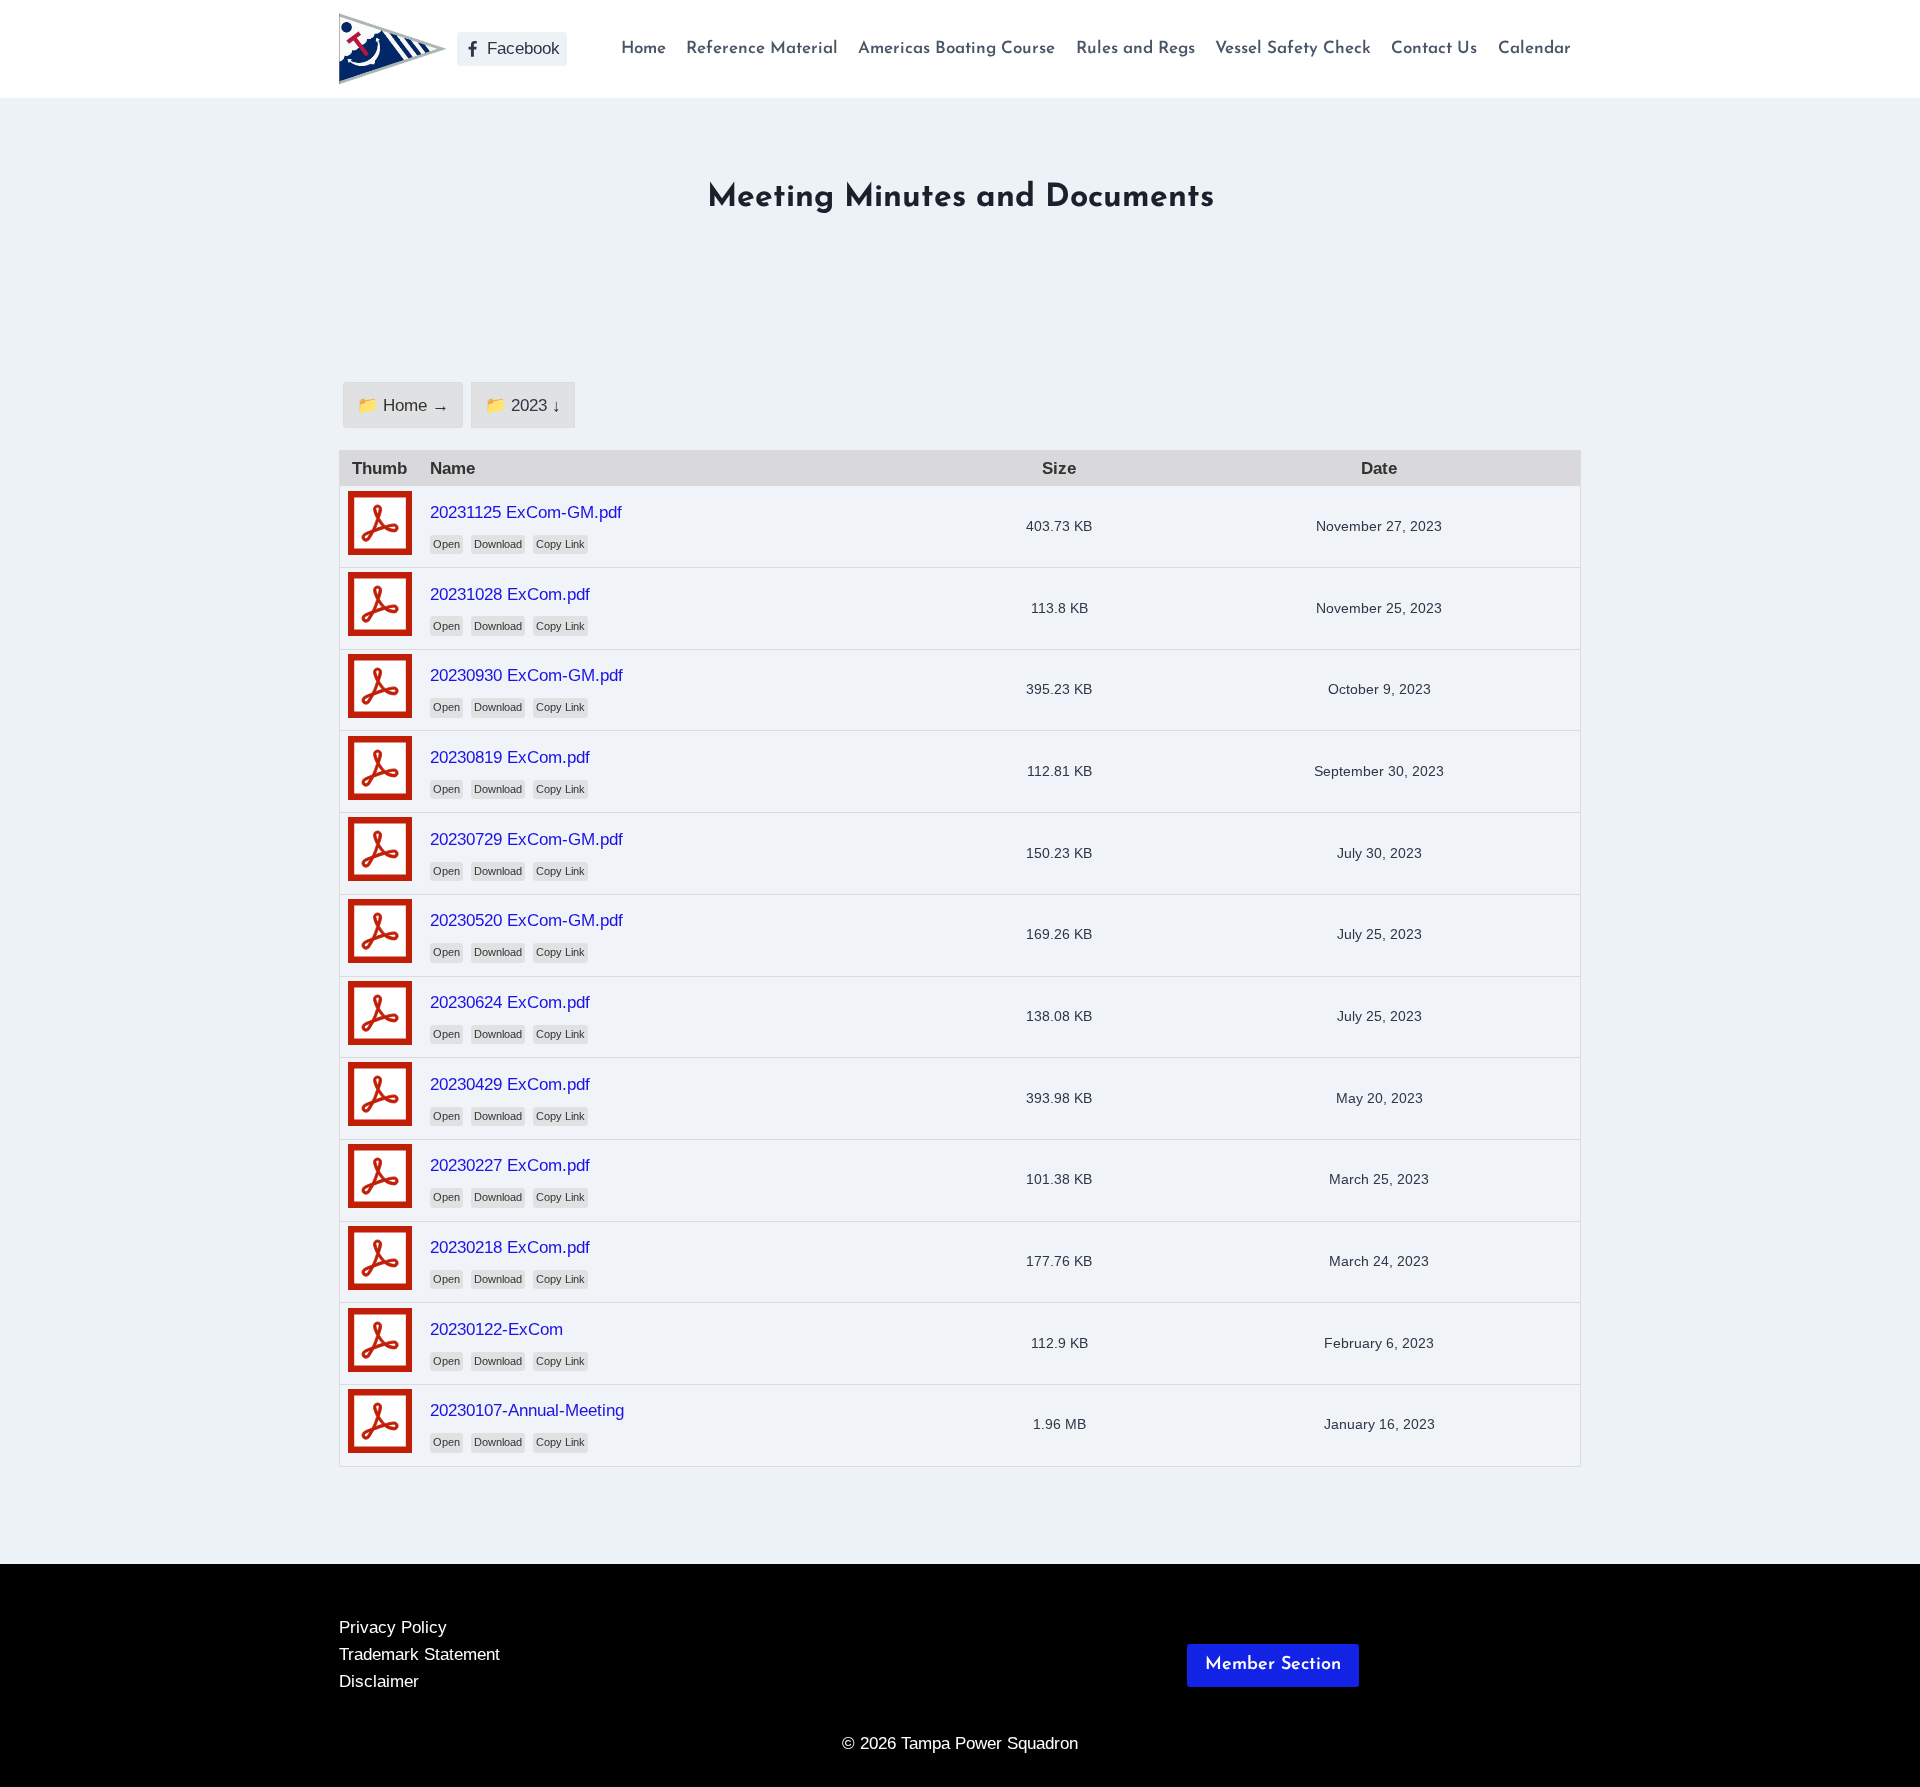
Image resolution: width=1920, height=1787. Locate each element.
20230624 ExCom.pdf (510, 1002)
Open (446, 544)
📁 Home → (403, 405)
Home (643, 48)
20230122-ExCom (496, 1329)
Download (498, 544)
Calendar (1534, 48)
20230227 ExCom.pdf (510, 1165)
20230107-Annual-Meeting (527, 1410)
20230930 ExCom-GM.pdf (526, 675)
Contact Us (1434, 48)
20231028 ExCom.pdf (510, 594)
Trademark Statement (419, 1654)
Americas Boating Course (956, 48)
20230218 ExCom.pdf (510, 1247)
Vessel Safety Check (1293, 48)
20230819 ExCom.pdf (510, 757)
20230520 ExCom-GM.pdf (526, 920)
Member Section (1273, 1665)
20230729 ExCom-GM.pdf (526, 839)
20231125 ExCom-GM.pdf (526, 512)
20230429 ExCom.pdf (510, 1084)
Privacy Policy (393, 1627)
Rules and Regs (1135, 48)
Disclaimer (379, 1681)
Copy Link (560, 544)
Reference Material (762, 48)
